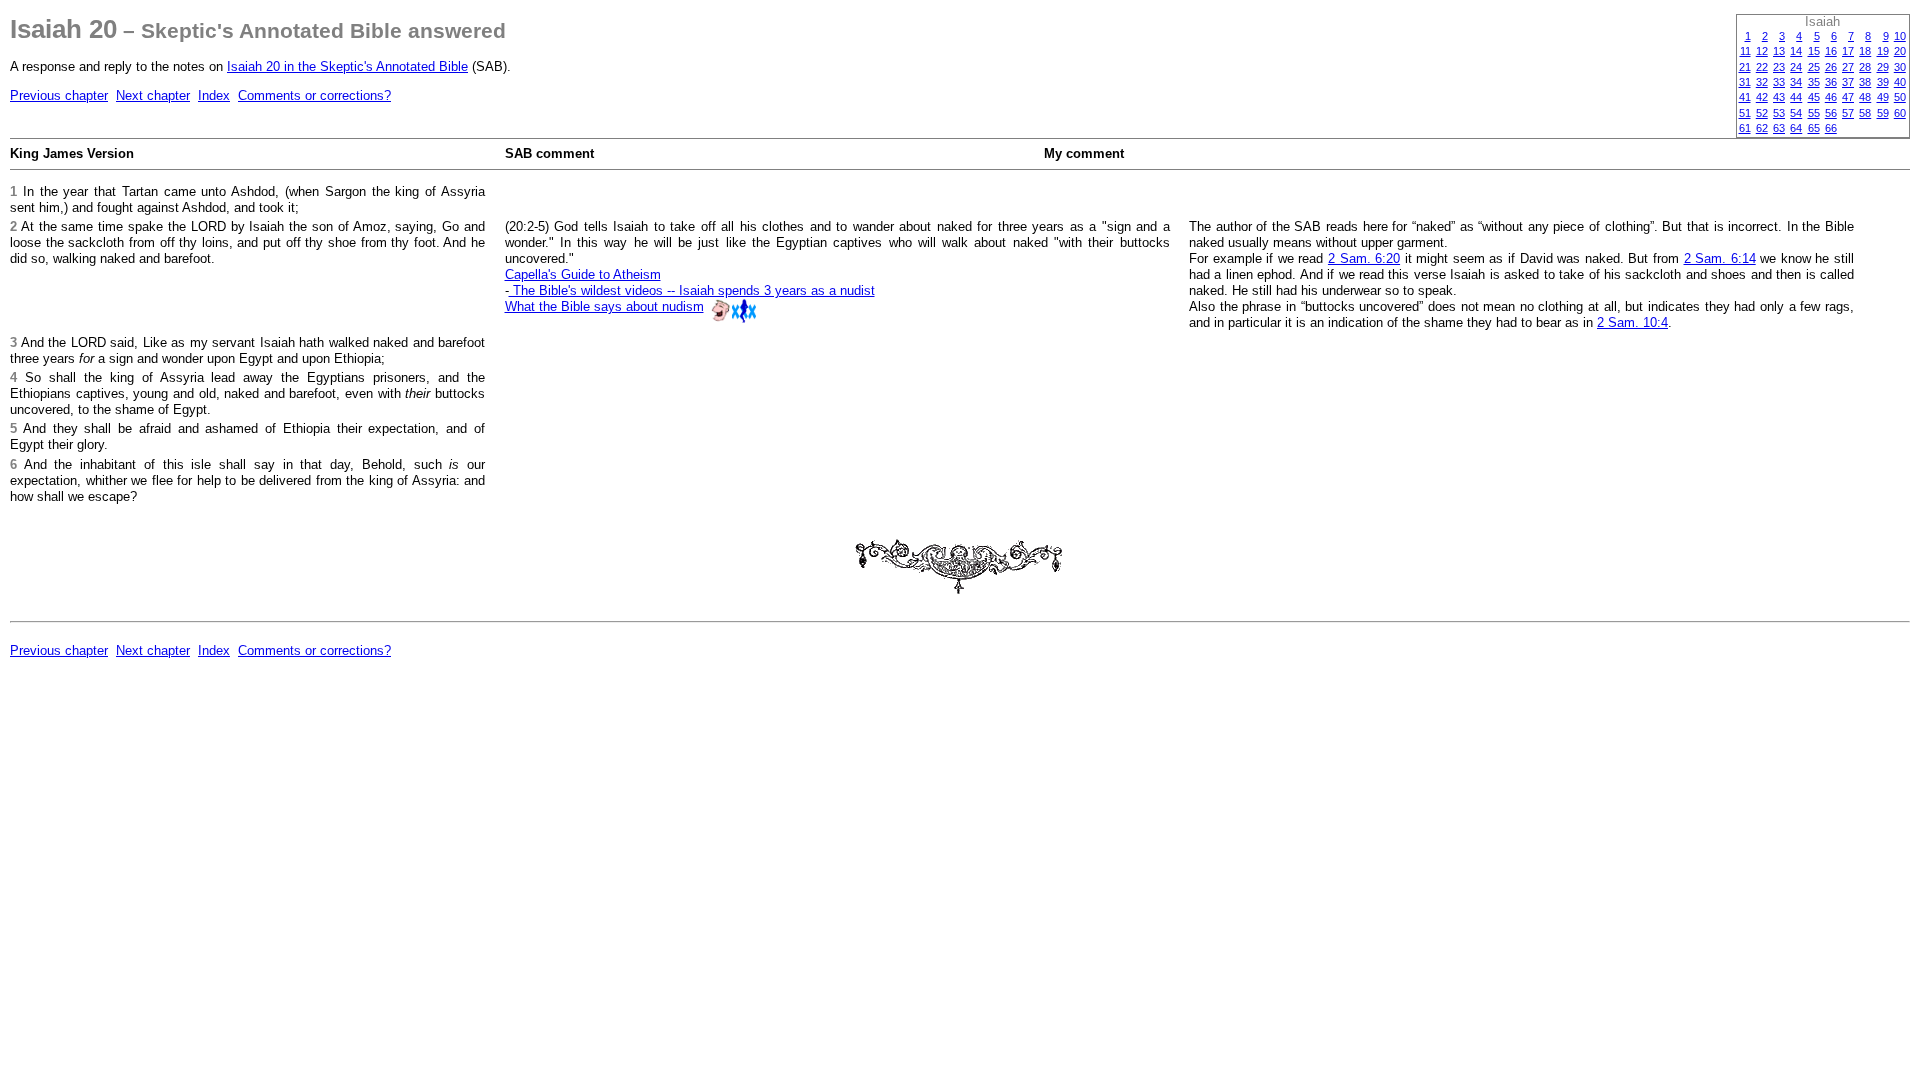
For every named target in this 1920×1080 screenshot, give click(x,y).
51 (1745, 113)
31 (1745, 82)
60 (1900, 113)
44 (1796, 97)
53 (1779, 113)
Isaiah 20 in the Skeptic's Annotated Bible (347, 66)
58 (1865, 113)
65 (1814, 128)
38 (1865, 82)
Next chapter (153, 95)
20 (1900, 51)
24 (1796, 67)
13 (1779, 51)
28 (1865, 67)
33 (1779, 82)
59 (1883, 113)
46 (1831, 97)
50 (1900, 97)
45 (1814, 97)
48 (1865, 97)
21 (1745, 67)
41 (1745, 97)
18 (1865, 51)
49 (1883, 97)
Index (214, 95)
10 (1900, 36)
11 (1745, 51)
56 (1831, 113)
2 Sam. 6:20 (1364, 258)
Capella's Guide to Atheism (583, 274)
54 (1796, 113)
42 (1762, 97)
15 (1814, 51)
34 (1796, 82)
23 (1779, 67)
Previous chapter (59, 95)
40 (1900, 82)
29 (1883, 67)
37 (1848, 82)
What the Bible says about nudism (604, 306)
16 (1831, 51)
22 (1762, 67)
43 (1779, 97)
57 (1848, 113)
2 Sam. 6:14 (1720, 258)
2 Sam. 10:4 (1632, 322)
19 (1883, 51)
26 (1831, 67)
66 (1831, 128)
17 (1848, 51)
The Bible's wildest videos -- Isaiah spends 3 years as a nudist (692, 290)
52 (1762, 113)
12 (1762, 51)
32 (1762, 82)
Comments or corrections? (314, 95)
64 (1796, 128)
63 (1779, 128)
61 (1745, 128)
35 (1814, 82)
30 (1900, 67)
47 (1848, 97)
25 (1814, 67)
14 (1796, 51)
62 (1762, 128)
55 (1814, 113)
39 (1883, 82)
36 (1831, 82)
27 (1848, 67)
